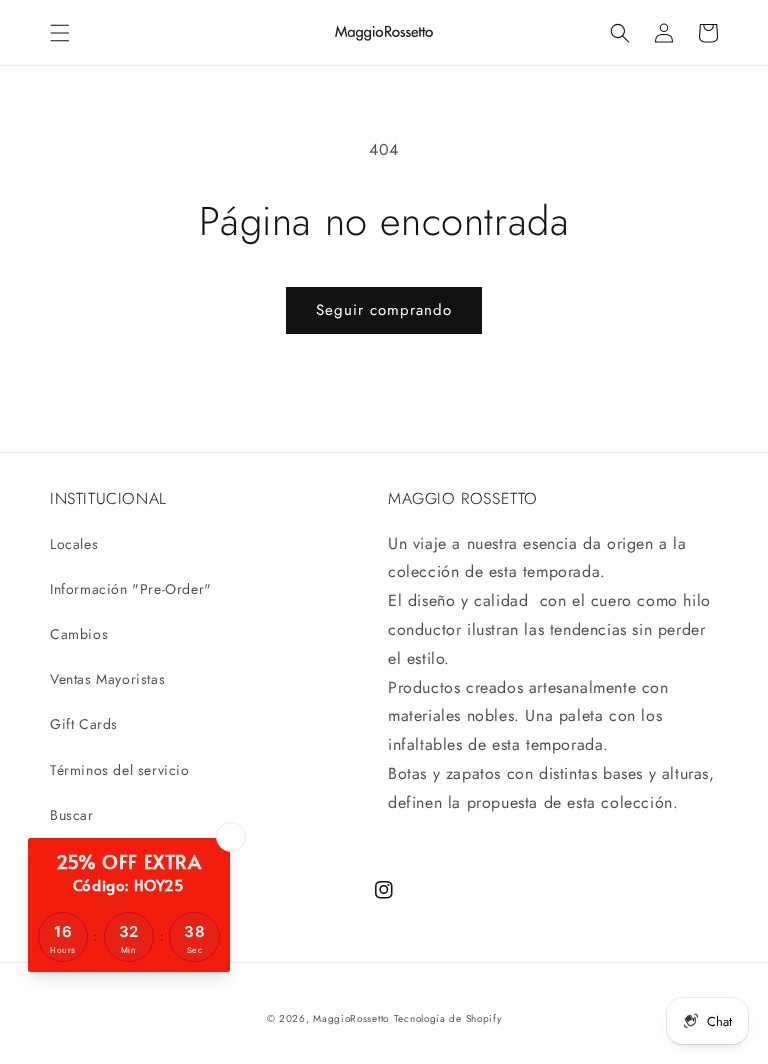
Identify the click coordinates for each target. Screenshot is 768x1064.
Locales (74, 544)
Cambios (79, 634)
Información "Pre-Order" (131, 589)
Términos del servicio (120, 770)
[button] (60, 33)
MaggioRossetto (351, 1018)
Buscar (72, 815)
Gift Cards (84, 724)
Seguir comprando (384, 310)
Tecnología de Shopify (448, 1018)
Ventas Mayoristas (107, 679)
